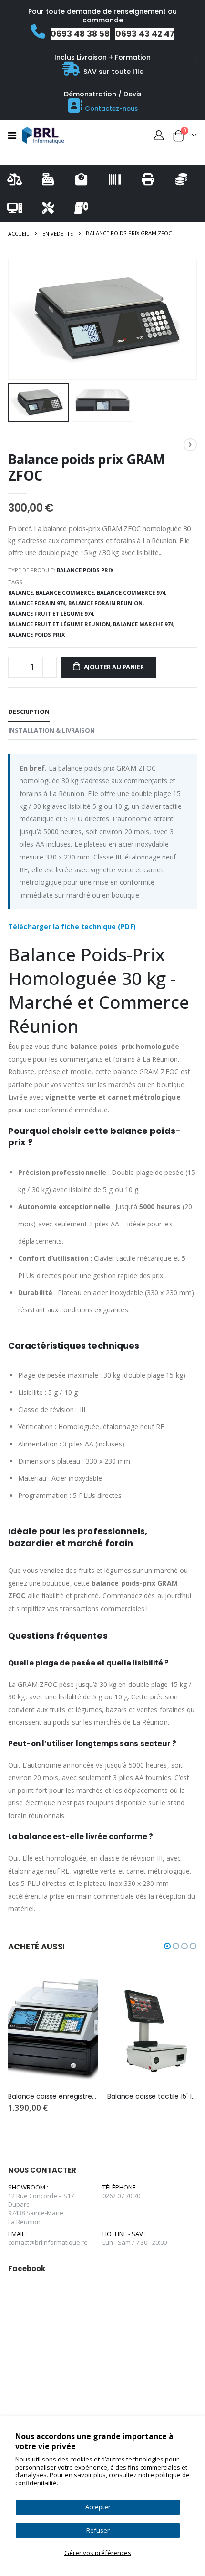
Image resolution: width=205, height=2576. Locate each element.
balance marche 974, (144, 624)
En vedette (58, 234)
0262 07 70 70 (121, 2196)
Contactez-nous (111, 109)
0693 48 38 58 (80, 34)
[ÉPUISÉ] (181, 1988)
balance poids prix (36, 634)
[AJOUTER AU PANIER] (82, 1988)
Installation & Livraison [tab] (51, 730)
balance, (22, 592)
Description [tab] (29, 712)
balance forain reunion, (107, 603)
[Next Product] (190, 445)
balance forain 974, (38, 603)
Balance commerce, (66, 592)
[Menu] (12, 135)
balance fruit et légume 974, (52, 613)
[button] (167, 1946)
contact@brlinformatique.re (48, 2242)
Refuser (98, 2530)
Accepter (98, 2507)
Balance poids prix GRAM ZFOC (87, 467)
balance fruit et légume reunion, (61, 624)
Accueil (19, 234)
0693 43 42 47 (145, 34)
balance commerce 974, (132, 592)
